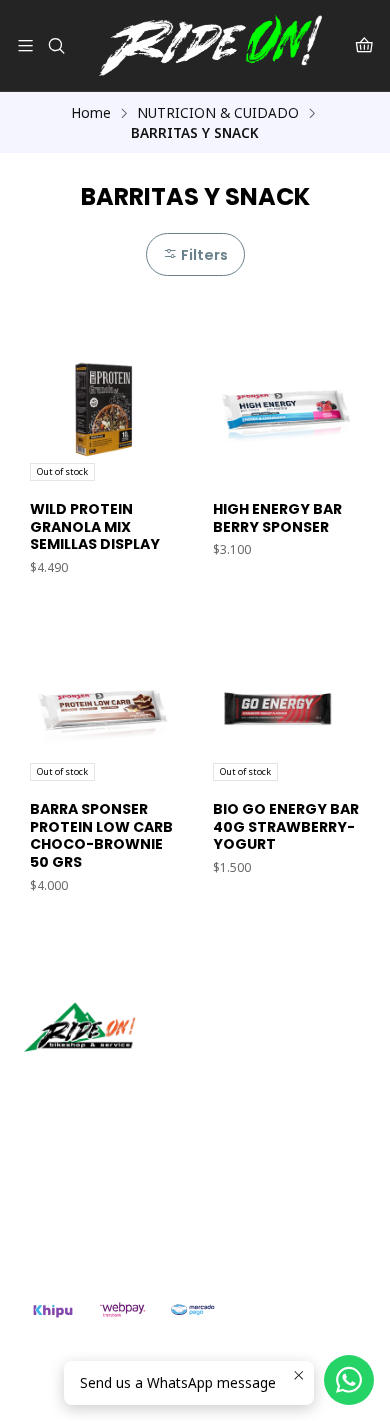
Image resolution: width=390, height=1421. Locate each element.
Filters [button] (203, 255)
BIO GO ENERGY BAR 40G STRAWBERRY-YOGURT (286, 827)
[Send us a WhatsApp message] (349, 1380)
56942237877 (90, 1211)
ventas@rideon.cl (101, 1184)
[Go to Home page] (210, 45)
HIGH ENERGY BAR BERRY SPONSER (277, 518)
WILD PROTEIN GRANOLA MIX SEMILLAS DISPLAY (95, 527)
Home (91, 113)
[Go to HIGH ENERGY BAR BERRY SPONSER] (286, 407)
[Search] (55, 45)
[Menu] (25, 45)
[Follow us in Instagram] (103, 1080)
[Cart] (364, 45)
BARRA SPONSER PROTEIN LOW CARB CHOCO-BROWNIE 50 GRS (101, 836)
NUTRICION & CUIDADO (218, 113)
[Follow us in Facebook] (132, 1080)
